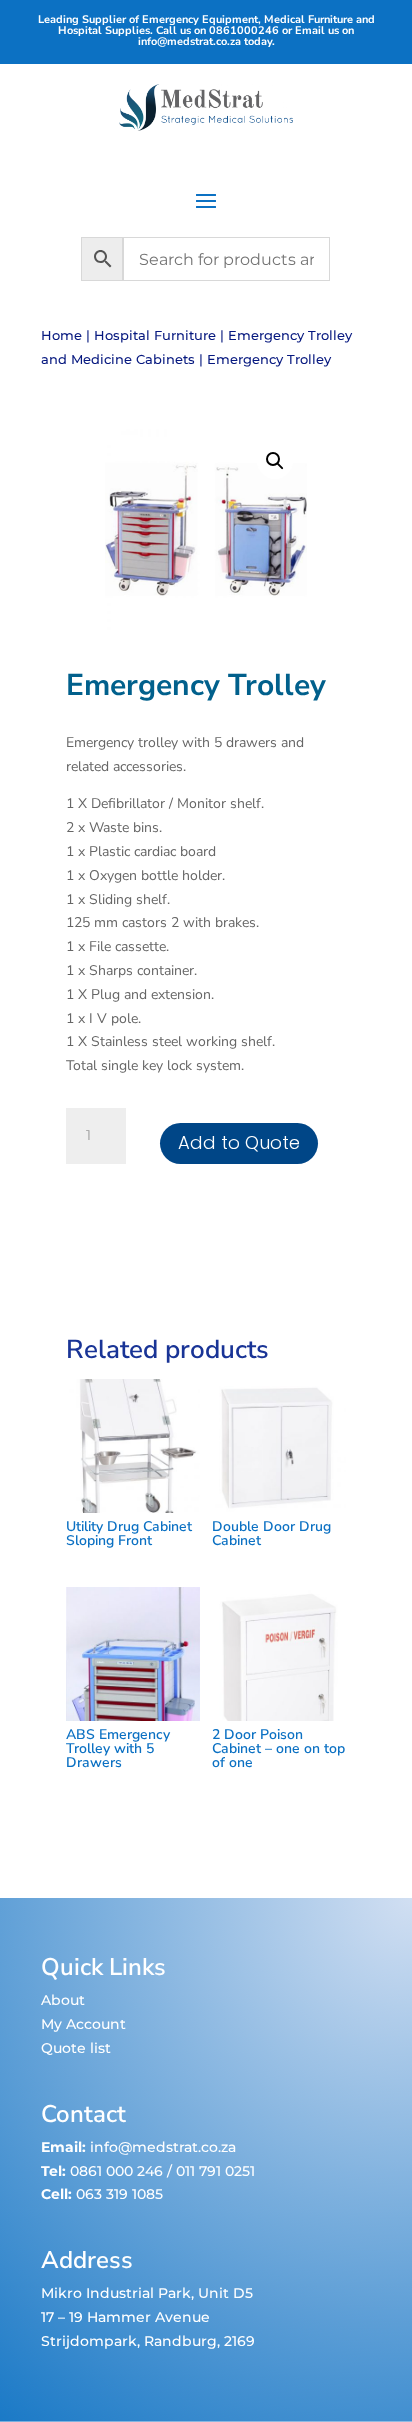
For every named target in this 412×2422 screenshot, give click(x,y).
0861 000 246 (114, 2171)
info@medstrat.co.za (189, 41)
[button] (275, 461)
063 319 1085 (119, 2194)
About (63, 2000)
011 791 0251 (215, 2171)
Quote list (76, 2048)
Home (61, 335)
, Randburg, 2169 (196, 2341)
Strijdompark (89, 2341)
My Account (83, 2024)
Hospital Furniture (155, 335)
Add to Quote (239, 1142)
